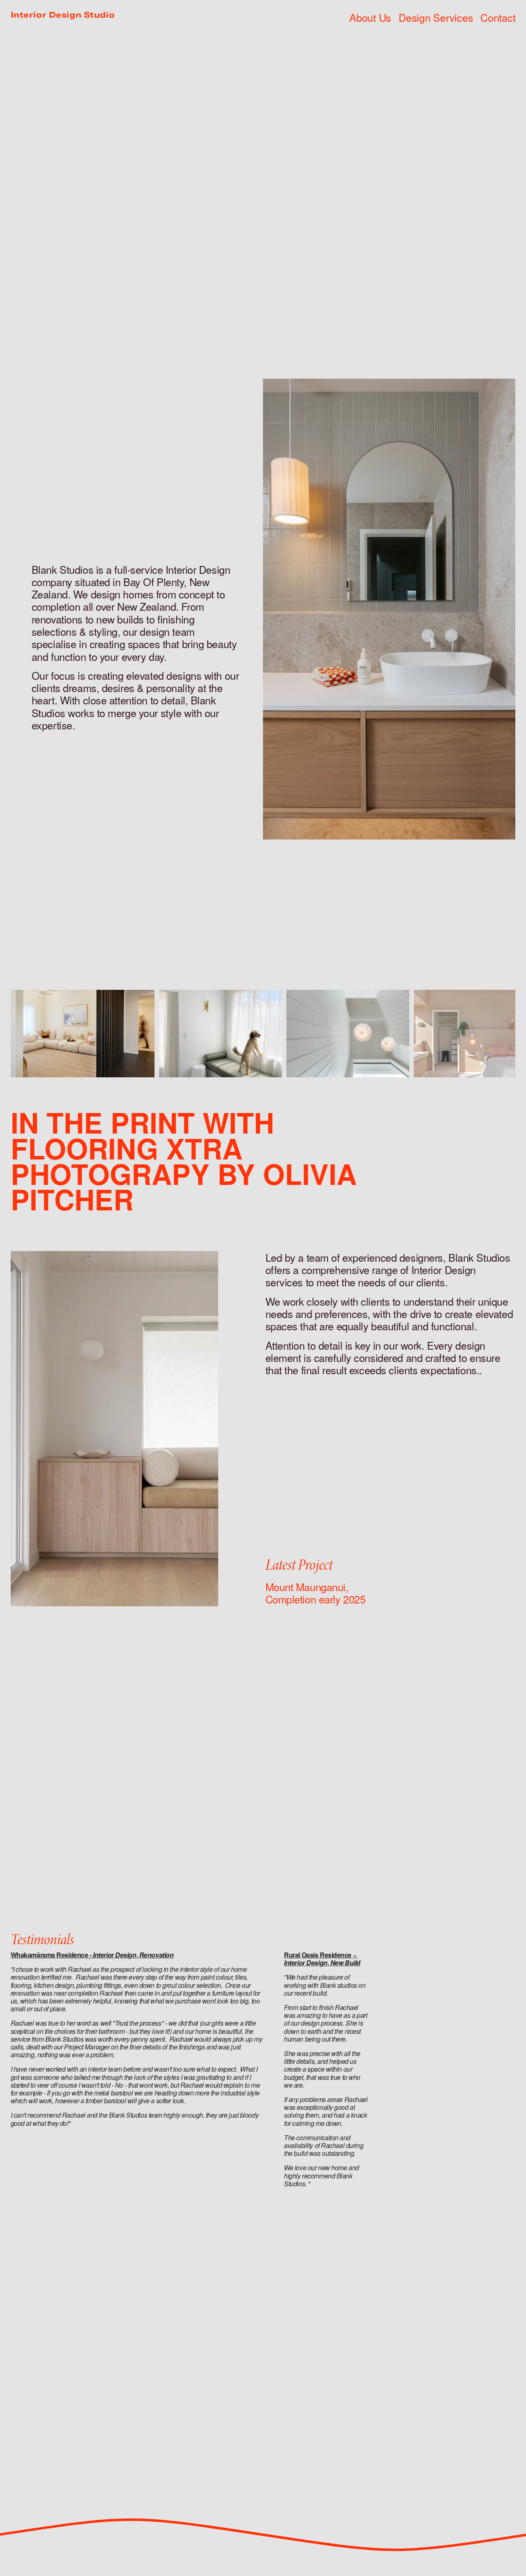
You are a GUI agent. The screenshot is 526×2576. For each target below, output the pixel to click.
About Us (370, 17)
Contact (498, 17)
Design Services (436, 17)
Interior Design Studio (63, 15)
